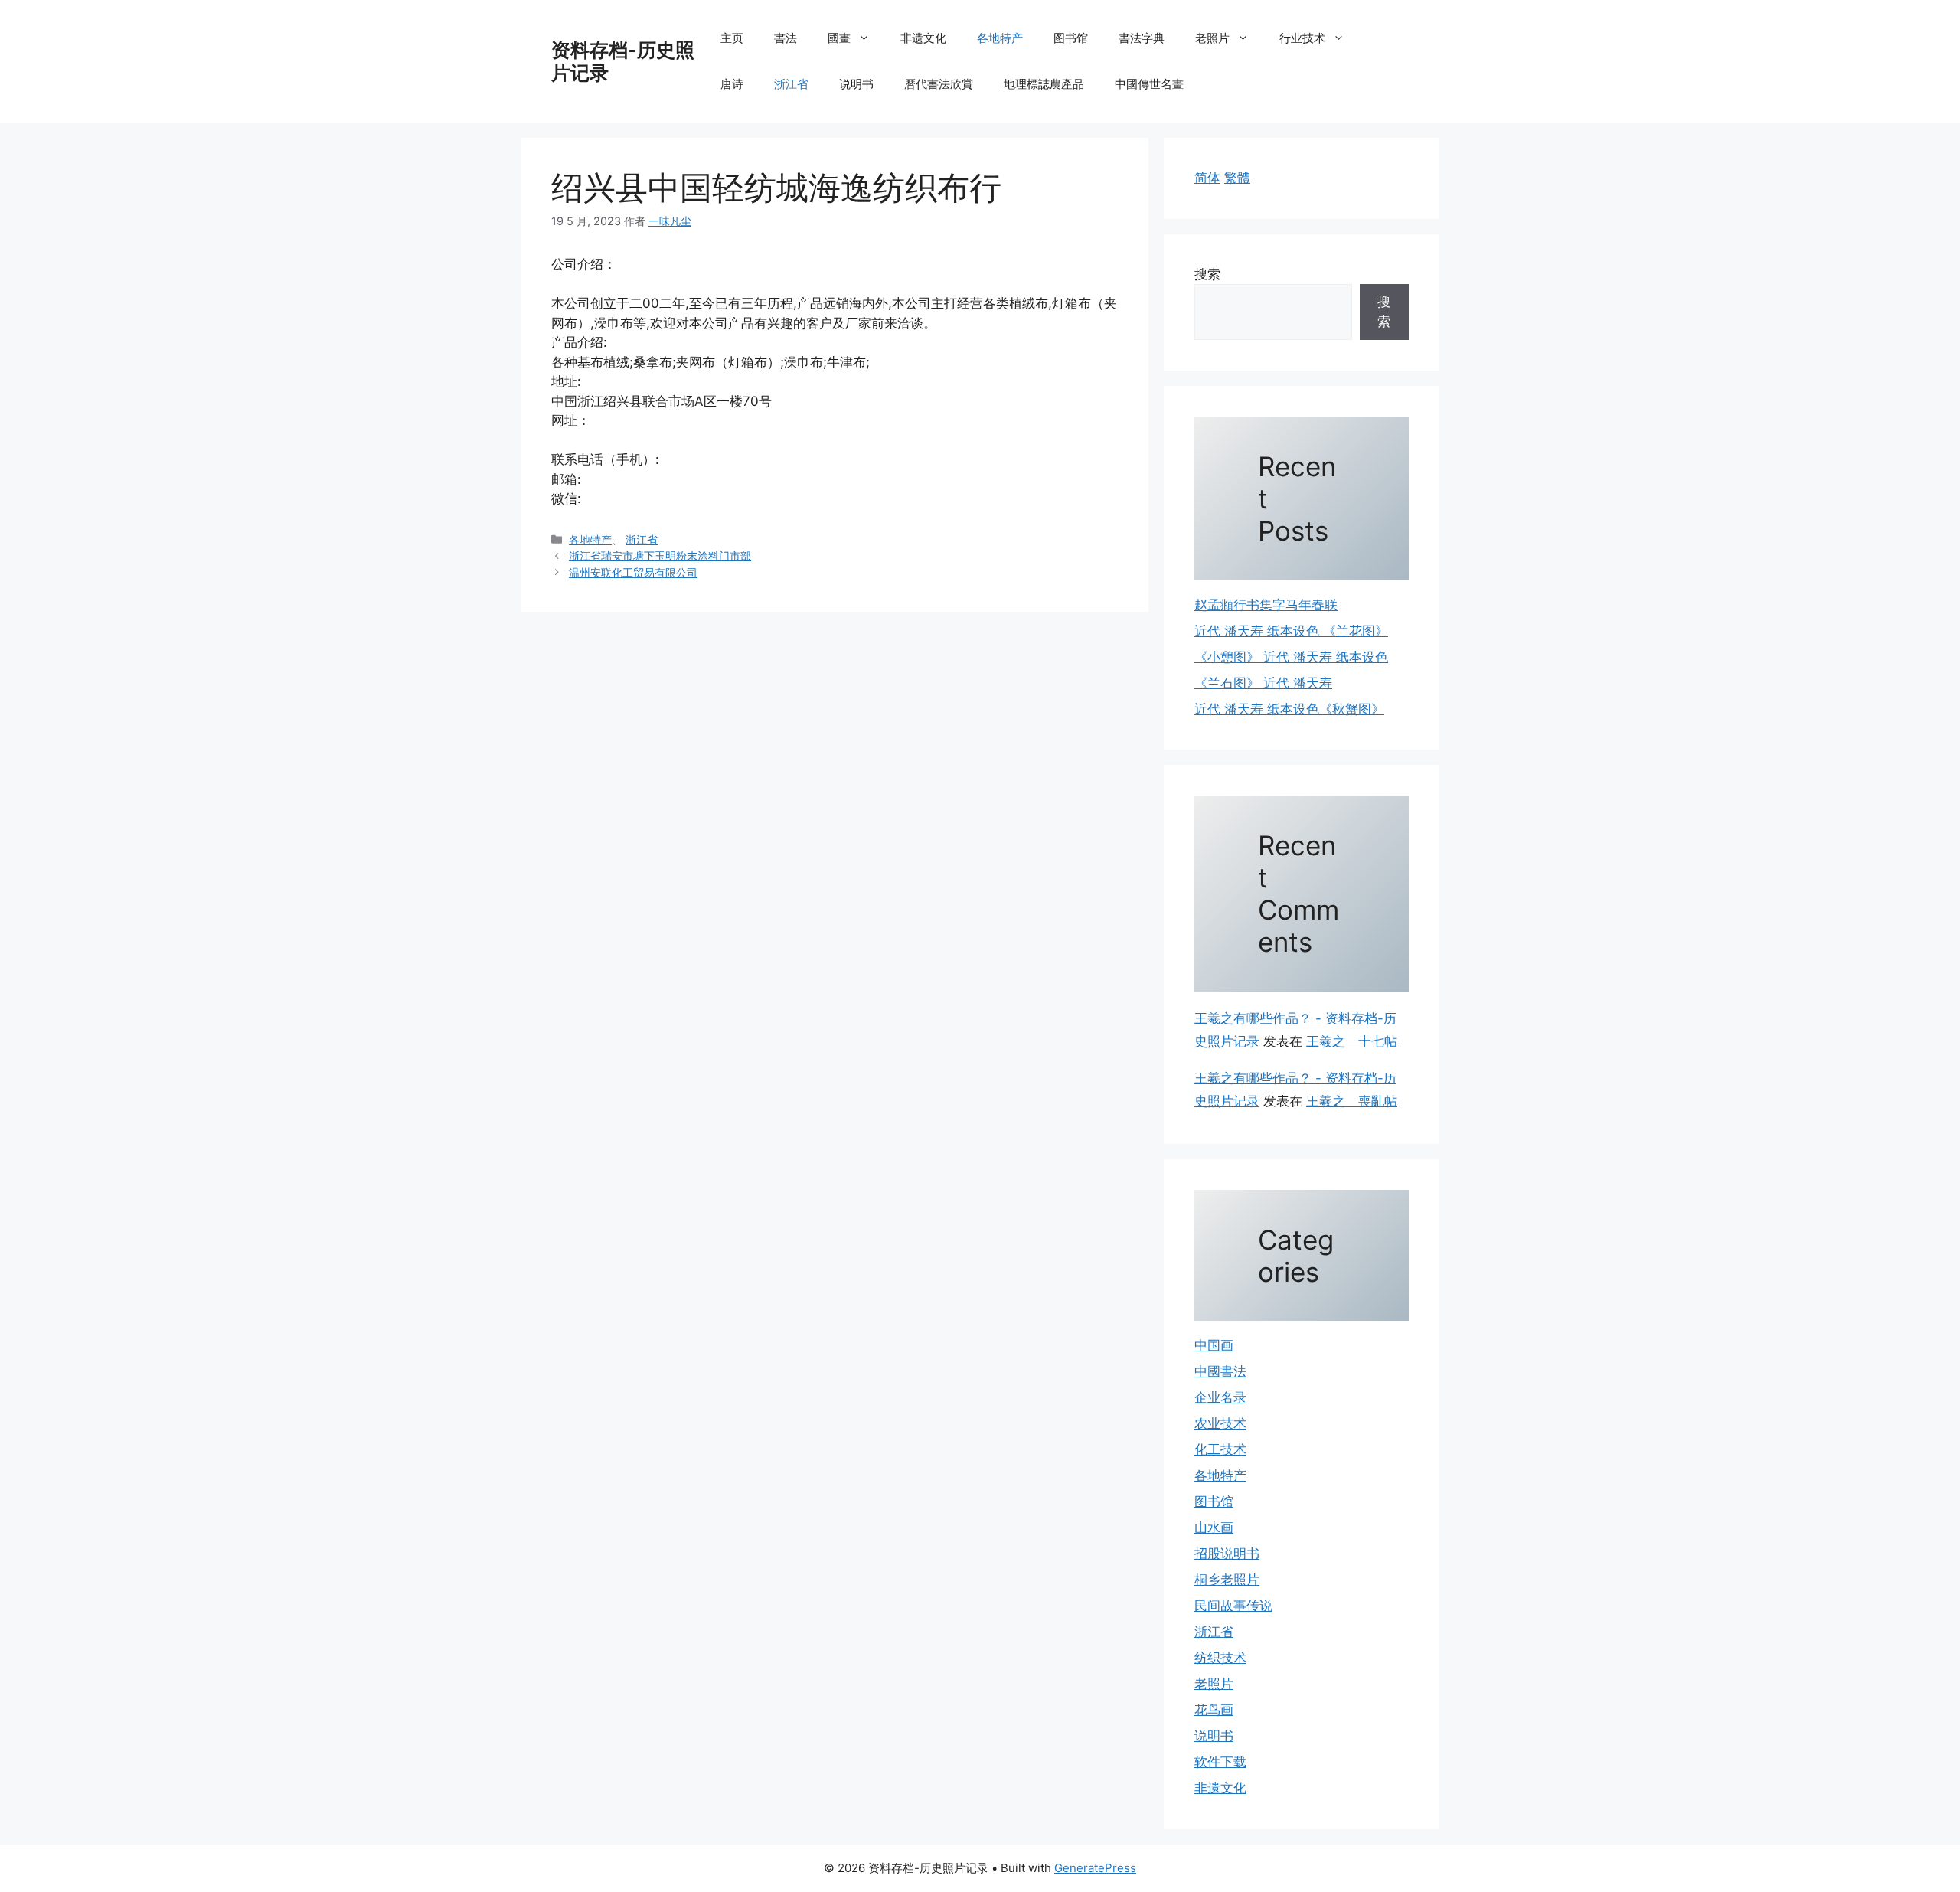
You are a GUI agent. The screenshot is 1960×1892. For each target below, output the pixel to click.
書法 (786, 38)
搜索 (1207, 274)
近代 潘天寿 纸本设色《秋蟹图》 (1289, 709)
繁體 (1237, 178)
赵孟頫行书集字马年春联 (1266, 605)
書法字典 (1142, 38)
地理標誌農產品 (1044, 84)
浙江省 (791, 84)
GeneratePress (1095, 1868)
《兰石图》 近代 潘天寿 (1263, 683)
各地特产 (1000, 38)
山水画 (1214, 1528)
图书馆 (1071, 38)
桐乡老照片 (1227, 1580)
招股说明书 (1227, 1554)
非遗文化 (923, 38)
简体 (1207, 178)
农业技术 (1220, 1423)
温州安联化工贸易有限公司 (633, 572)
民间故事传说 (1233, 1606)
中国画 (1214, 1345)
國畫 (839, 38)
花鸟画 (1214, 1710)
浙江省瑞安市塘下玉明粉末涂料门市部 (660, 556)
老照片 (1212, 38)
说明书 (856, 84)
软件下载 (1220, 1762)
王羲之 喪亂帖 (1352, 1101)
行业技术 (1302, 38)
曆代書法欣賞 (939, 84)
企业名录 (1220, 1397)
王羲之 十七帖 (1352, 1041)
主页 (732, 38)
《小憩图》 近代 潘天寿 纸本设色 (1291, 657)
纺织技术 (1220, 1658)
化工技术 (1220, 1449)
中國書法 (1220, 1371)
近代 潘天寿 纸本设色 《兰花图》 (1291, 631)
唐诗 (732, 84)
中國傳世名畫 (1149, 84)
